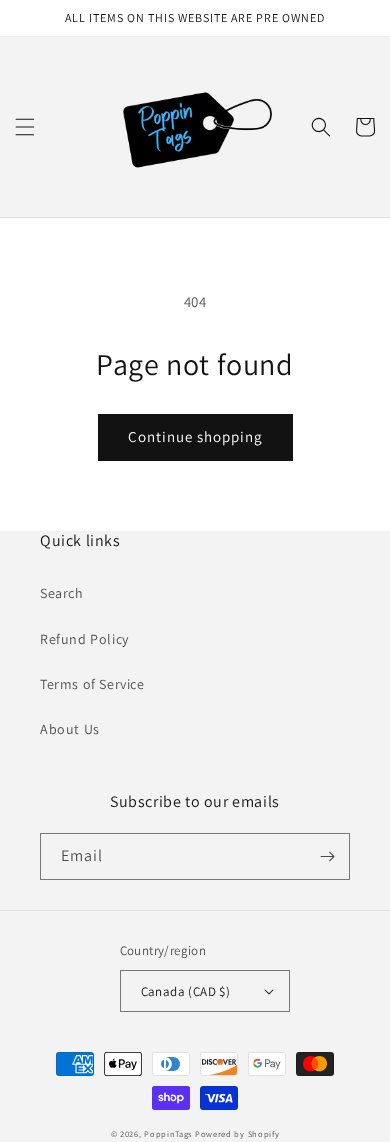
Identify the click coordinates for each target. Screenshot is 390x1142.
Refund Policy (84, 639)
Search (62, 593)
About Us (70, 729)
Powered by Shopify (237, 1133)
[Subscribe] (327, 856)
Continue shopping (195, 436)
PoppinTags (168, 1133)
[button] (25, 127)
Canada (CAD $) (186, 991)
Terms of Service (92, 684)
